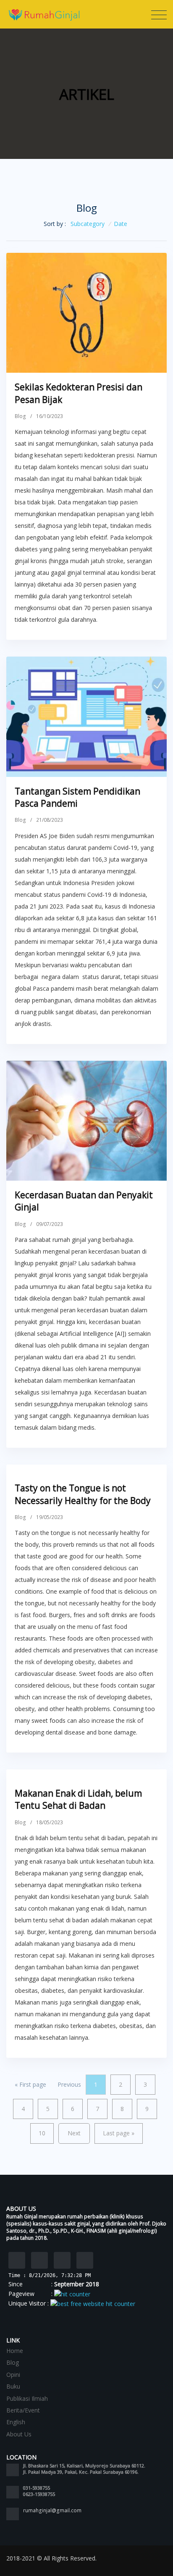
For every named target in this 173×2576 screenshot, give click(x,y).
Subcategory (88, 224)
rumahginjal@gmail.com (52, 2510)
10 (42, 2133)
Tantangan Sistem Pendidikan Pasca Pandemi (77, 797)
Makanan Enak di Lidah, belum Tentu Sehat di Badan (78, 1799)
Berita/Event (23, 2410)
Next (74, 2133)
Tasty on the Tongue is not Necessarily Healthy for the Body (83, 1494)
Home (15, 2351)
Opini (13, 2375)
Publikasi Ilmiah (27, 2398)
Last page (119, 2133)
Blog (20, 416)
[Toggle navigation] (159, 15)
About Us (19, 2434)
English (16, 2422)
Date (121, 224)
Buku (13, 2386)
